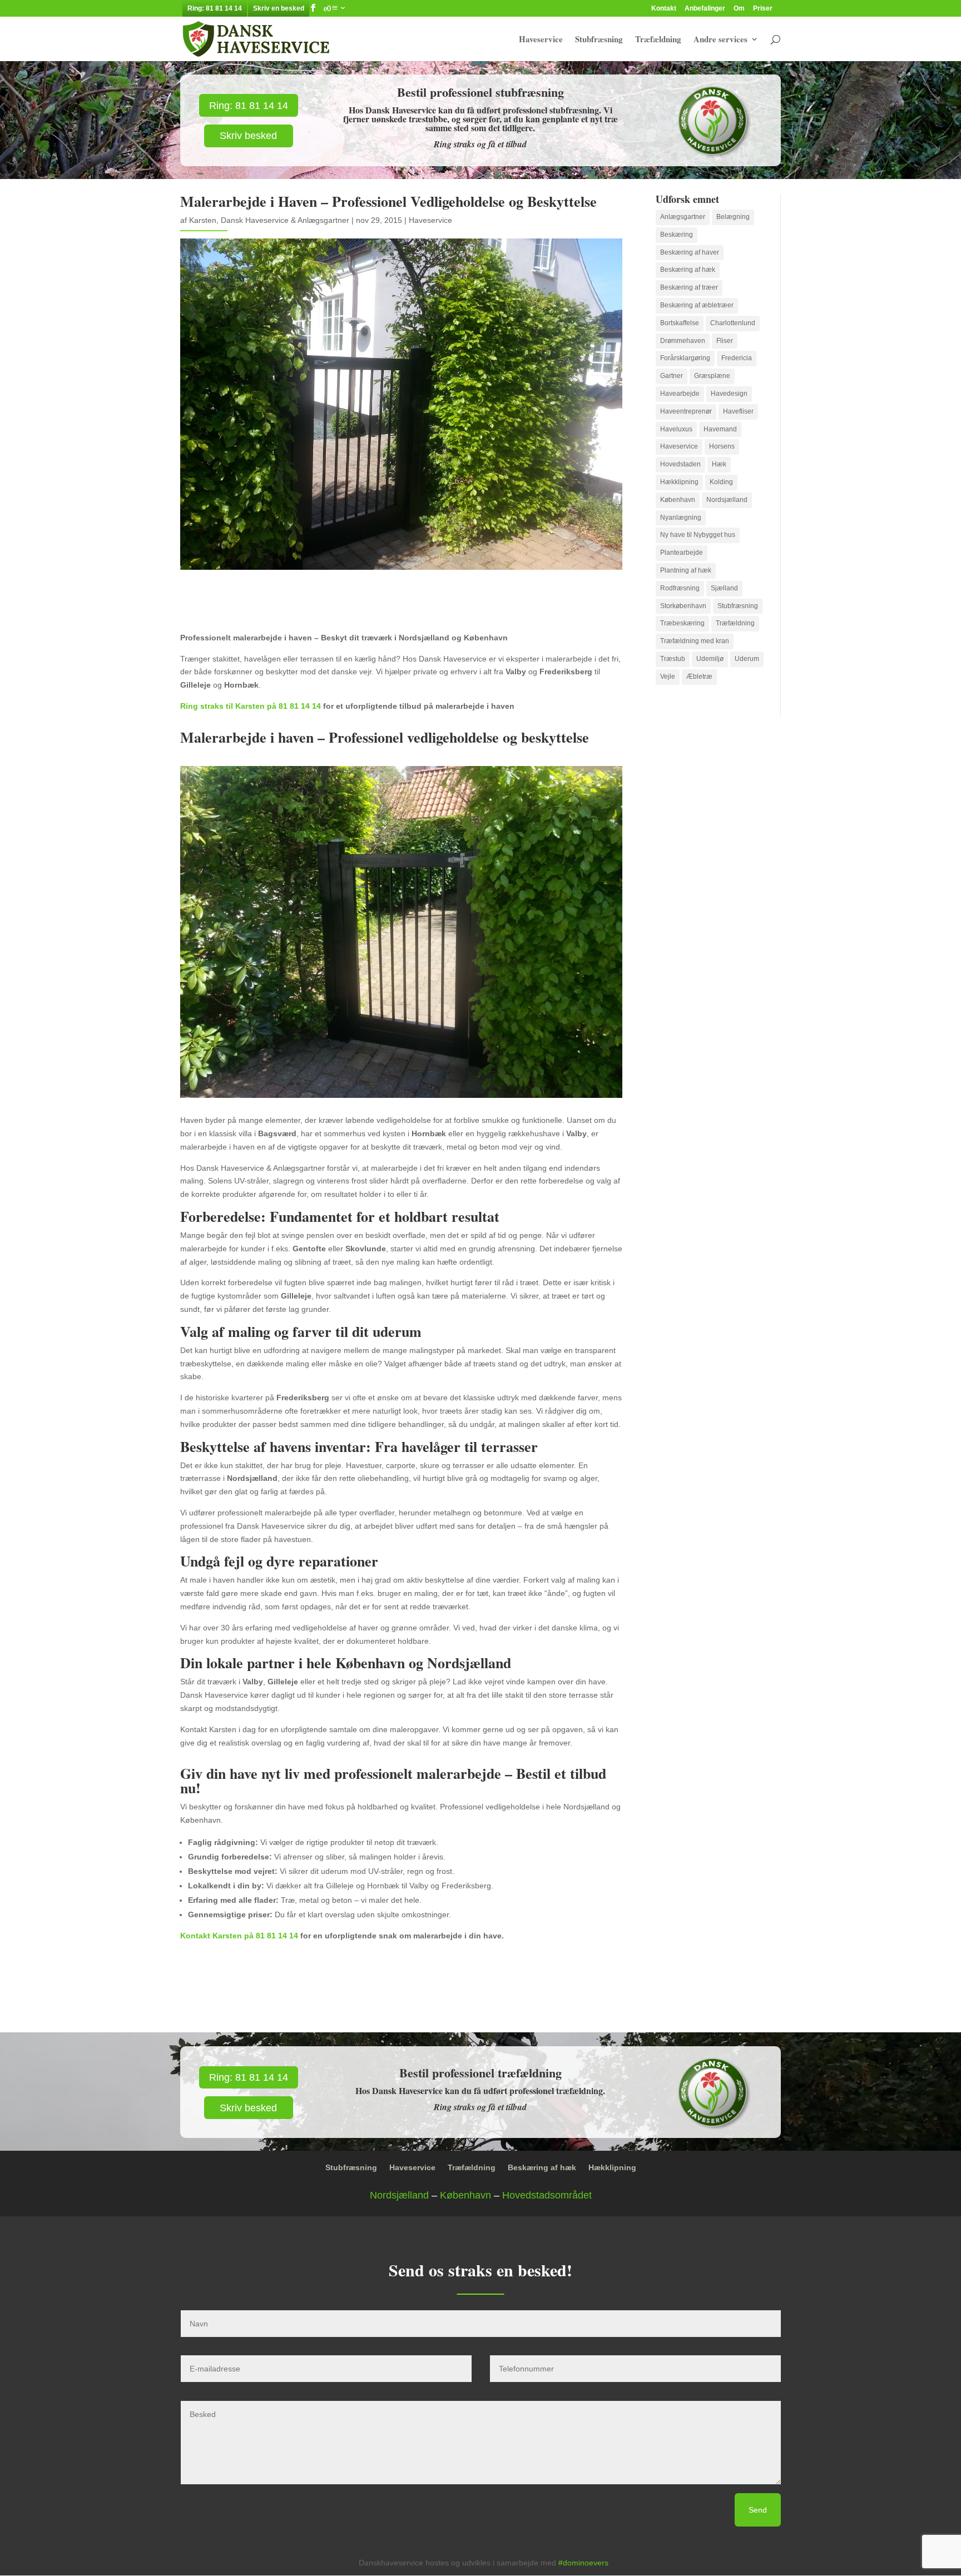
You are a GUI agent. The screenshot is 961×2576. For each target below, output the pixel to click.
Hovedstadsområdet (547, 2195)
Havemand (720, 429)
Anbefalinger (705, 9)
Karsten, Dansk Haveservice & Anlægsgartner (269, 220)
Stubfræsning (599, 40)
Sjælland (724, 588)
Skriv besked (248, 136)
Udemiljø (710, 659)
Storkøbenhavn (683, 606)
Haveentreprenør (686, 411)
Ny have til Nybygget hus (698, 535)
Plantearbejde (682, 553)
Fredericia (737, 358)
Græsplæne (712, 376)
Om (739, 9)
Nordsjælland (727, 500)
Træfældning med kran (695, 641)
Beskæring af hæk (688, 270)
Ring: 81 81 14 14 (215, 8)
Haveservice (541, 40)
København (678, 500)
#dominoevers (583, 2563)
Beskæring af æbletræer (697, 305)
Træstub (673, 659)
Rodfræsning (680, 588)
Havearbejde (680, 394)
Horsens (722, 446)
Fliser (725, 341)
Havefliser (738, 411)
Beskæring (677, 235)
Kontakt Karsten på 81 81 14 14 (239, 1936)
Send (758, 2510)
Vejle (668, 677)
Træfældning (658, 40)
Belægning (733, 217)
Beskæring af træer (689, 287)
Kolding (721, 482)
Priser (763, 9)
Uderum (747, 659)
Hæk (719, 464)
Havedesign (729, 394)
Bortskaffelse (680, 323)
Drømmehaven (683, 341)
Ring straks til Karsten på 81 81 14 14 (251, 706)
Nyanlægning (681, 518)
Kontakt (664, 9)
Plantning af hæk (686, 570)
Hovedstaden (680, 464)
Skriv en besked (279, 8)
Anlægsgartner (683, 217)
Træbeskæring (682, 623)
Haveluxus (676, 429)
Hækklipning (679, 482)
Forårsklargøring (685, 358)
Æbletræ (699, 677)
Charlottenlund (733, 323)
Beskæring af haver (690, 252)
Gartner (672, 376)
